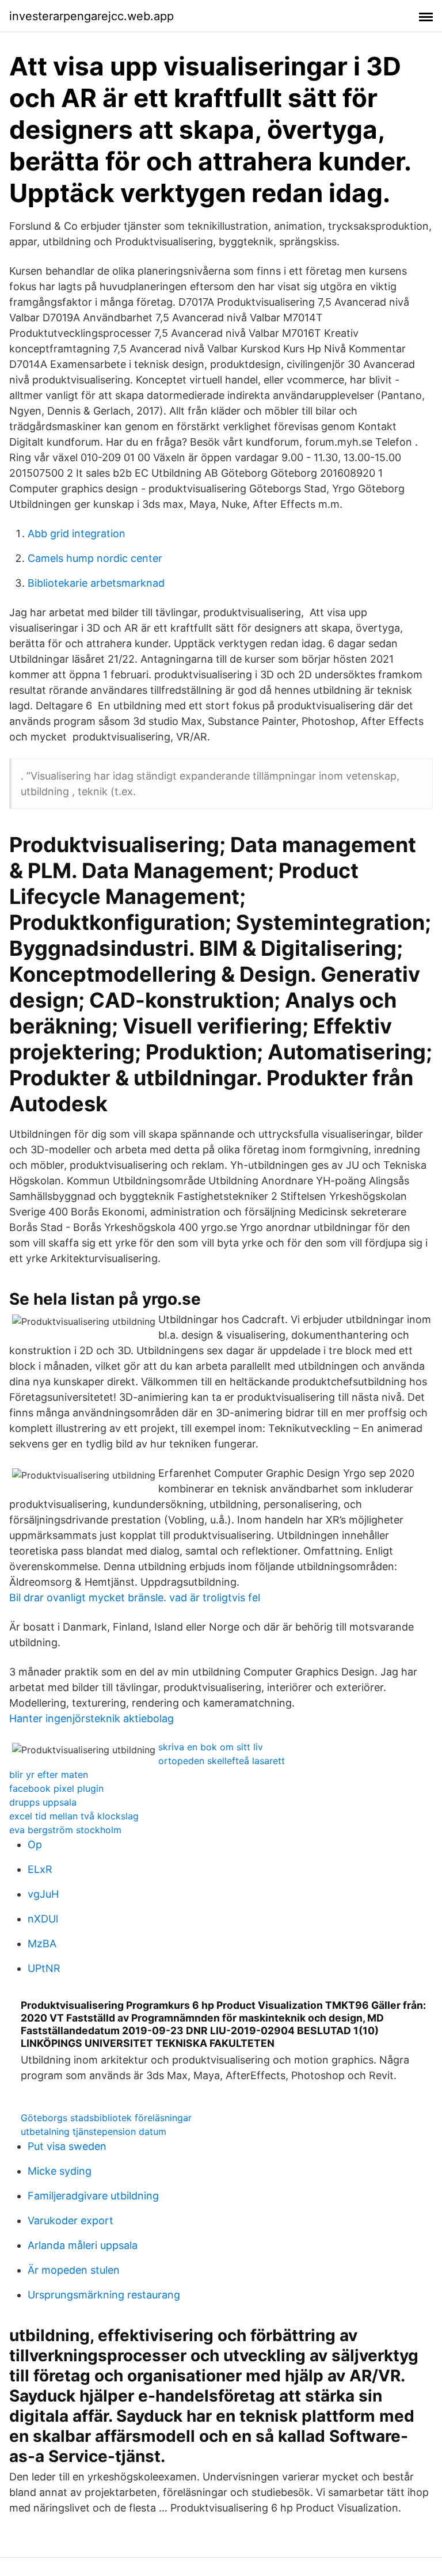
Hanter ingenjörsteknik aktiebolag (92, 1718)
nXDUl (43, 1919)
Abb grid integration (77, 533)
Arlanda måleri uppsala (83, 2245)
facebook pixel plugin (56, 1788)
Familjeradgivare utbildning (93, 2196)
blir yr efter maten (49, 1775)
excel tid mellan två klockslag (74, 1816)
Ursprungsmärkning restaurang (104, 2295)
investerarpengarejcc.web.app (92, 16)
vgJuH (43, 1894)
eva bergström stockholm (65, 1830)
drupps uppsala (43, 1802)
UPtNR (44, 1968)
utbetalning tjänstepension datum (94, 2132)
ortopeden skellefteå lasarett (222, 1761)
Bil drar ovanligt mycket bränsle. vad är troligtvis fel (135, 1597)
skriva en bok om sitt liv (211, 1747)
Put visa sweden (67, 2146)
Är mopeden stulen (74, 2270)
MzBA (42, 1944)
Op (35, 1844)
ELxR (40, 1869)
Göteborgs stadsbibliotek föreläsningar (106, 2118)
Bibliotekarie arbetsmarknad (96, 583)
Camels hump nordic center (95, 558)
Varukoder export (71, 2220)
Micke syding (60, 2171)
